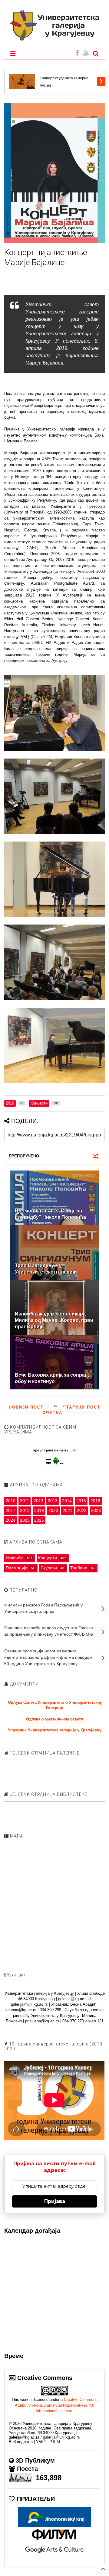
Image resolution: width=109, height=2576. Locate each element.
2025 (25, 1520)
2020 (53, 1510)
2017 (11, 1510)
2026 (39, 1520)
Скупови (49, 1568)
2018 (25, 1510)
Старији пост (82, 1407)
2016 (95, 1501)
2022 (82, 1510)
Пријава (55, 2201)
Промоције (17, 1568)
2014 (67, 1501)
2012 (38, 1501)
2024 (11, 1520)
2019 (39, 1510)
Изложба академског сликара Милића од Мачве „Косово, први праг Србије (54, 1320)
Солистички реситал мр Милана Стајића (67, 82)
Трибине (79, 1568)
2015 (81, 1501)
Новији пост (26, 1407)
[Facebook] (77, 53)
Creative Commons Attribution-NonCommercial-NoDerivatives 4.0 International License (56, 2405)
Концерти (48, 1558)
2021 (68, 1510)
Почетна (52, 1410)
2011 (25, 1501)
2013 (53, 1501)
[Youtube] (86, 53)
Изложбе (14, 1558)
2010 (11, 1501)
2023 (96, 1510)
